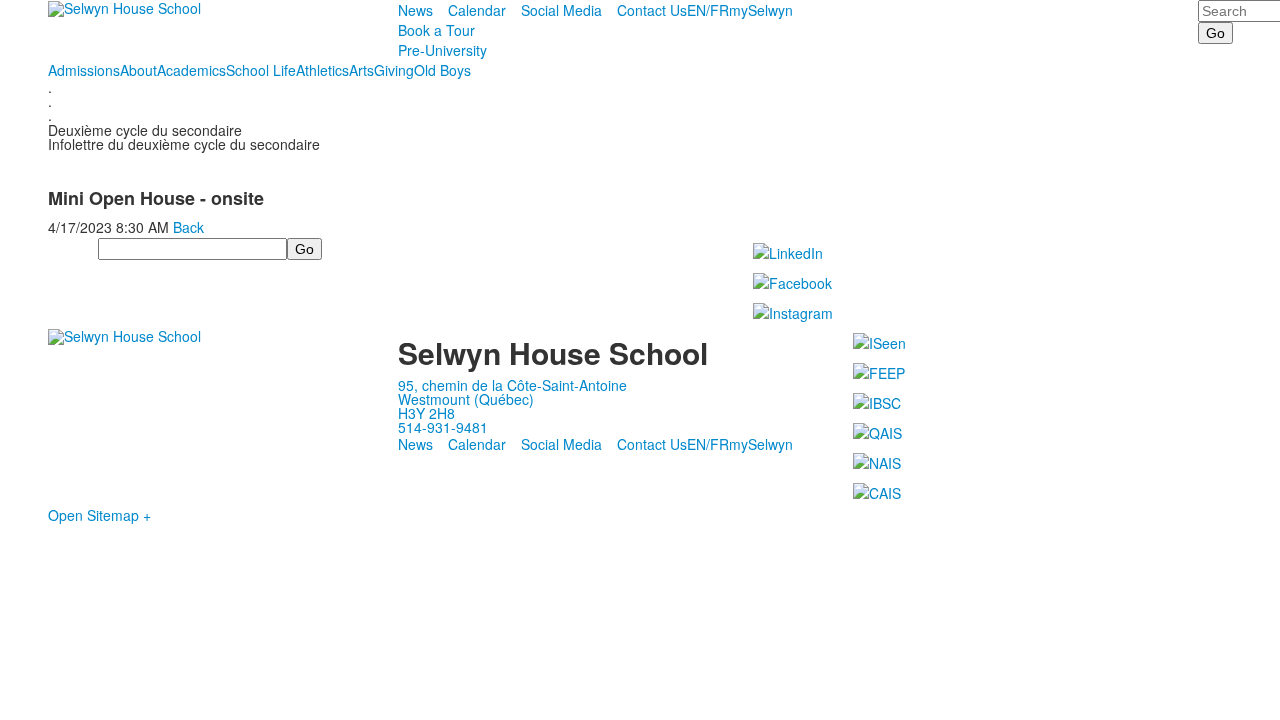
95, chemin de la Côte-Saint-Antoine (512, 385)
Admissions (84, 70)
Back (188, 227)
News (415, 10)
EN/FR (708, 10)
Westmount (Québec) (466, 399)
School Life (261, 70)
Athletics (322, 70)
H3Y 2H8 (426, 413)
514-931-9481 (443, 427)
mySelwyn (761, 10)
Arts (361, 70)
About (138, 70)
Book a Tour (436, 30)
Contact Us (652, 10)
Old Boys (442, 70)
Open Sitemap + (99, 515)
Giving (394, 70)
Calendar (477, 10)
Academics (191, 70)
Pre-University (442, 50)
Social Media (561, 10)
